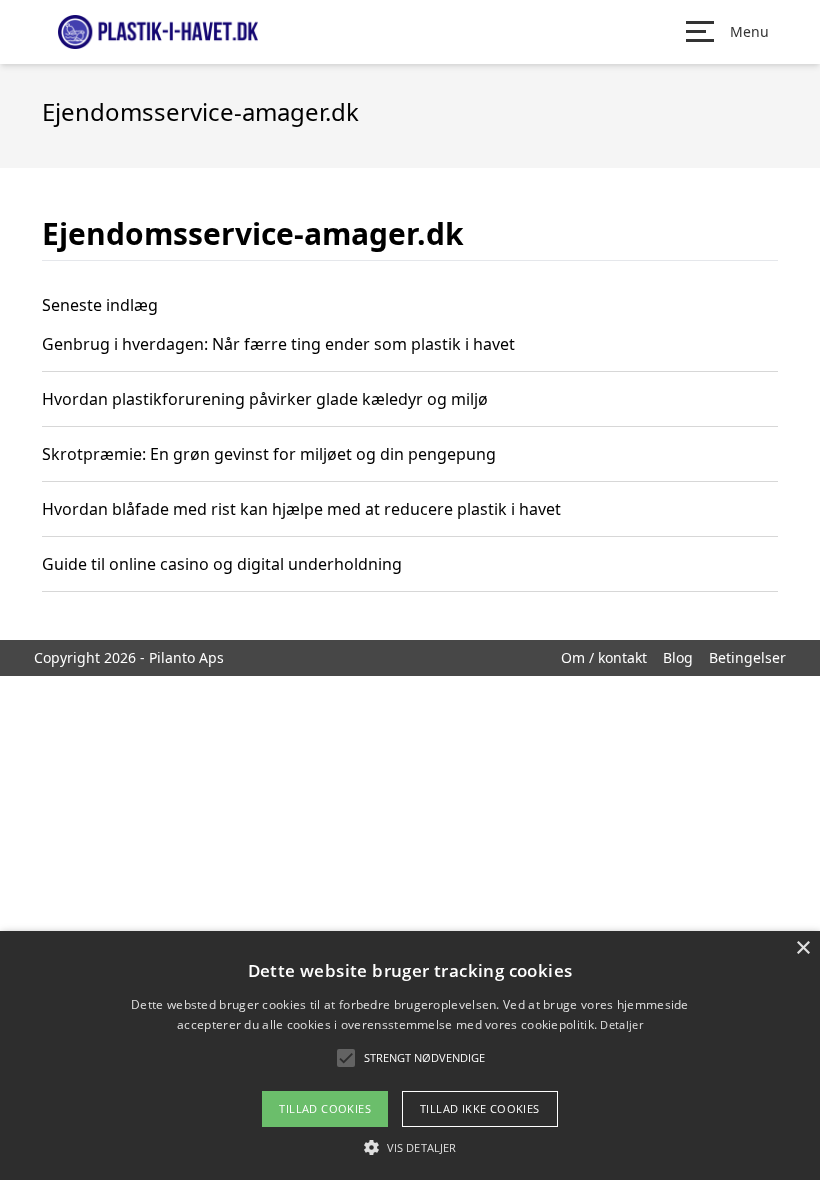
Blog (678, 657)
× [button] (802, 948)
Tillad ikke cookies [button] (480, 1108)
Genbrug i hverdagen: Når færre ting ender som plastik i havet (278, 344)
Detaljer (621, 1024)
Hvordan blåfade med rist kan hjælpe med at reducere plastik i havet (301, 509)
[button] (410, 1147)
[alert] (410, 1055)
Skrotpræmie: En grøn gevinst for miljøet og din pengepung (269, 454)
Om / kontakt (604, 657)
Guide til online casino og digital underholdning (222, 564)
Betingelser (747, 657)
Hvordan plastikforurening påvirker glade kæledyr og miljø (265, 399)
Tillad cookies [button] (325, 1108)
